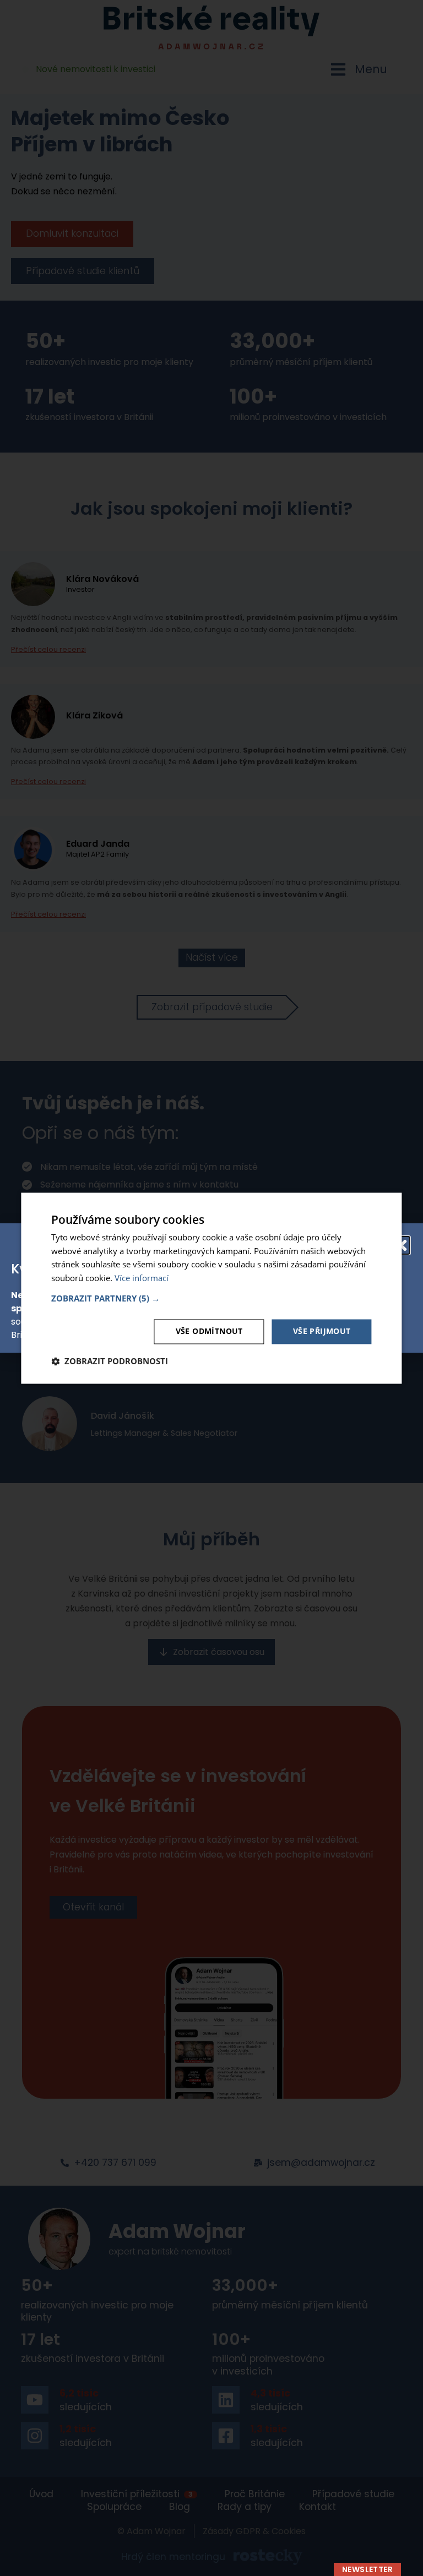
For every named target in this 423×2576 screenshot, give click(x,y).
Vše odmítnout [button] (209, 1331)
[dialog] (211, 1288)
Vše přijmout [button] (322, 1331)
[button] (211, 1298)
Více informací (142, 1278)
